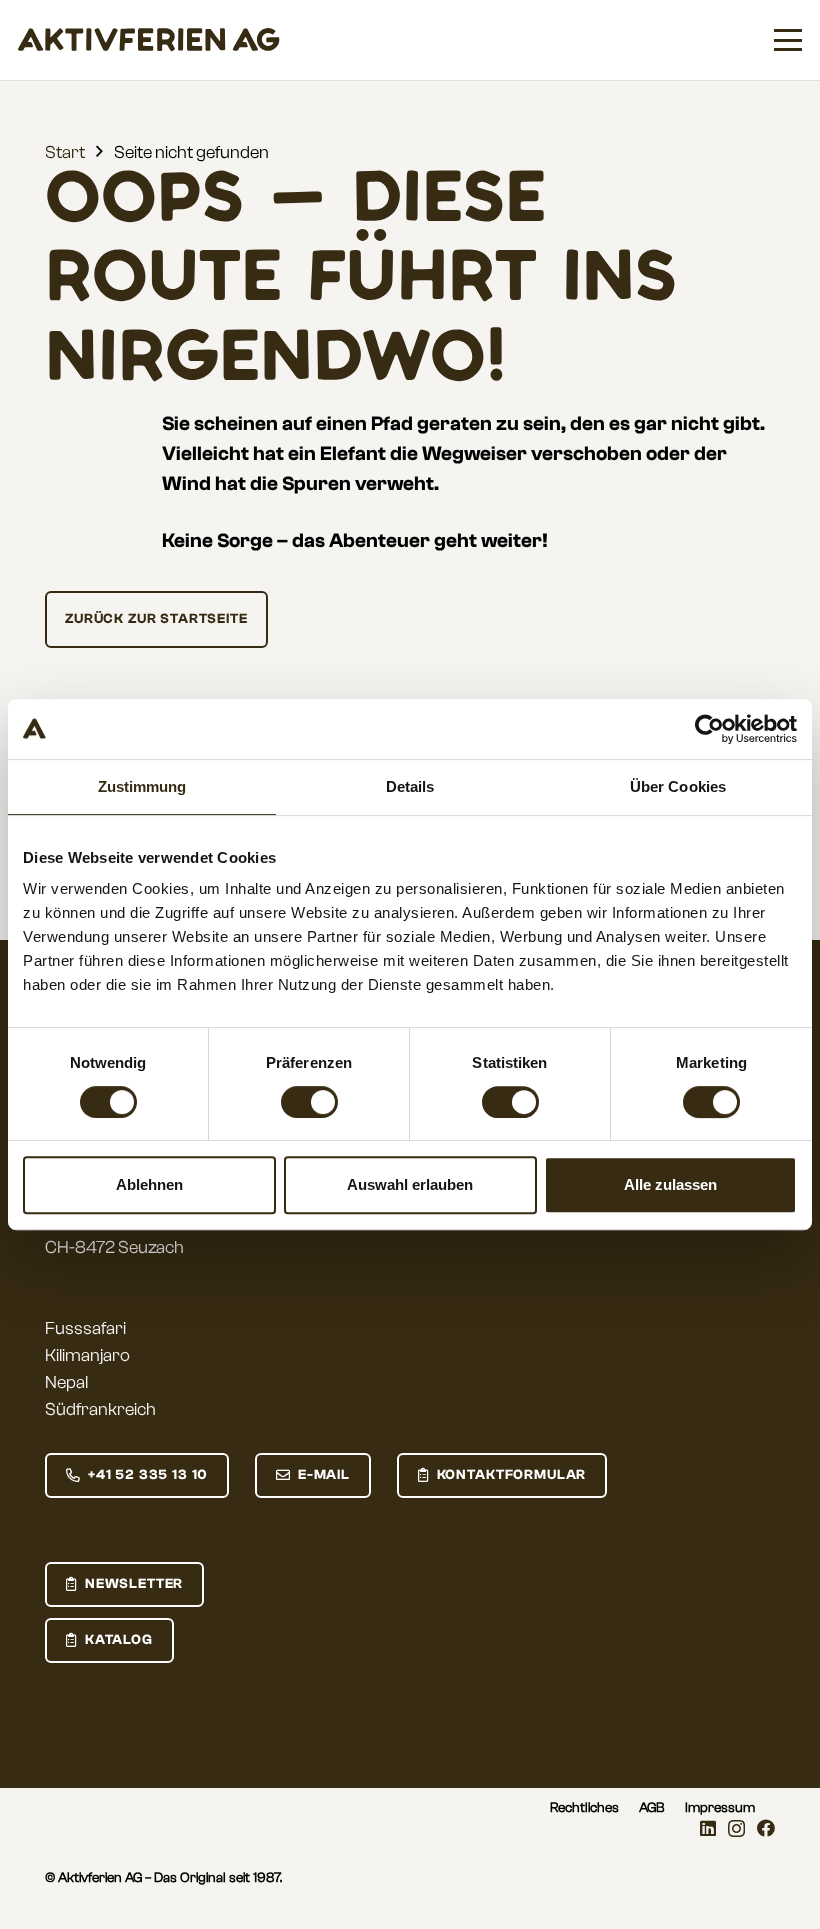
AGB (652, 1808)
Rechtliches (584, 1808)
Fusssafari (85, 1328)
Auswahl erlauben (410, 1184)
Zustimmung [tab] (142, 786)
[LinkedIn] (708, 1828)
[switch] (309, 1102)
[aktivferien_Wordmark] (149, 40)
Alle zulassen (670, 1184)
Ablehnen (149, 1184)
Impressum (720, 1808)
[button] (788, 40)
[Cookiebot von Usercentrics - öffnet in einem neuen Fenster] (709, 729)
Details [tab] (410, 786)
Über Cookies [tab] (678, 786)
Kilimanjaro (87, 1355)
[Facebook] (766, 1828)
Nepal (66, 1382)
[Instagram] (736, 1829)
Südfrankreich (100, 1409)
